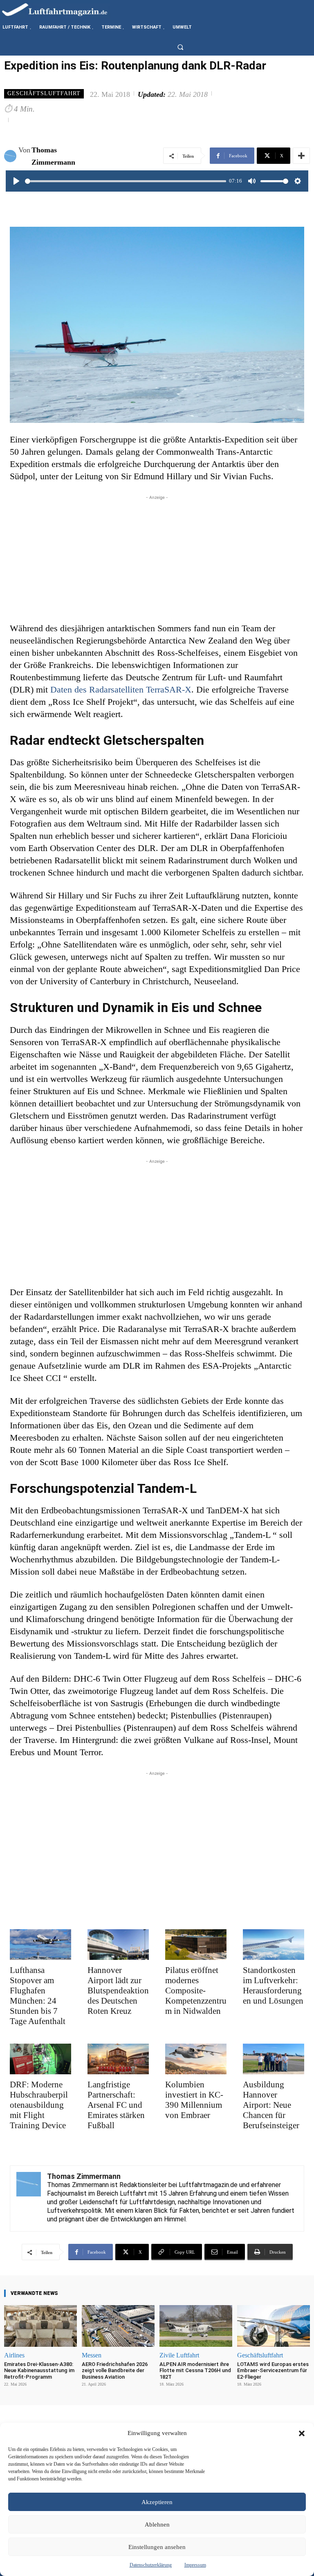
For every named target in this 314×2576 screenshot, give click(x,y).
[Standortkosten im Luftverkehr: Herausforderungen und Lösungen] (274, 1945)
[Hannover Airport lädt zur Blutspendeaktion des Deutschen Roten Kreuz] (118, 1945)
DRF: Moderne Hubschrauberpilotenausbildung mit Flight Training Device (39, 2105)
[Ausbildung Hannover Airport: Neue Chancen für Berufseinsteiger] (274, 2059)
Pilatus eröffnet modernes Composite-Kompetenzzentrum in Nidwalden (196, 1991)
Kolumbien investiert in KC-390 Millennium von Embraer (194, 2100)
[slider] (126, 181)
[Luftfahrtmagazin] (61, 9)
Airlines (14, 2355)
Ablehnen (157, 2525)
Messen (92, 2355)
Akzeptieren (157, 2502)
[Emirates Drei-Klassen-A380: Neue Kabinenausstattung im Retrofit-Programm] (40, 2326)
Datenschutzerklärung (151, 2565)
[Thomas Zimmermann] (11, 156)
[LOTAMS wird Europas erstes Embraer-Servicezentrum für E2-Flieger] (274, 2326)
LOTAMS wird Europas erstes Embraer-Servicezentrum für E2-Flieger (273, 2370)
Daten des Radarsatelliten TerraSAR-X (121, 689)
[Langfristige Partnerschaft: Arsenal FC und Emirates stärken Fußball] (118, 2059)
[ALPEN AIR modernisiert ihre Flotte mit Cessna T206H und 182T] (196, 2326)
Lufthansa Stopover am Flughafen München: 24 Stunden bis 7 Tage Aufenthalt (38, 1996)
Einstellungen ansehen (157, 2547)
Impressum (195, 2565)
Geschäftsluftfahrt (44, 93)
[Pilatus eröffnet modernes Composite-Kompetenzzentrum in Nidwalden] (196, 1945)
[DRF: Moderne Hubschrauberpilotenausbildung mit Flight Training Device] (40, 2059)
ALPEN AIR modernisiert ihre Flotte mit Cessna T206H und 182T (195, 2370)
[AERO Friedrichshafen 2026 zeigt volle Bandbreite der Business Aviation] (118, 2326)
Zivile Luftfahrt (179, 2355)
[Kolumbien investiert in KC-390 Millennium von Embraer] (196, 2059)
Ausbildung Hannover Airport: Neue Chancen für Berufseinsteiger (271, 2105)
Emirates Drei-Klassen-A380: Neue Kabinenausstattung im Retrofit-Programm (39, 2370)
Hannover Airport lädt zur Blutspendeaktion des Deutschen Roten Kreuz (118, 1991)
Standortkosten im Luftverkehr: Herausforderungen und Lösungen (273, 1985)
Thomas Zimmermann (53, 156)
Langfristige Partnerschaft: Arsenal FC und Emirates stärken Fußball (116, 2105)
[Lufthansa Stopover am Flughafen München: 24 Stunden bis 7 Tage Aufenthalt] (40, 1945)
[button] (302, 2433)
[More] (301, 156)
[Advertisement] (157, 559)
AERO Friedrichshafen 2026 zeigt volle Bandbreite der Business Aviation (115, 2370)
